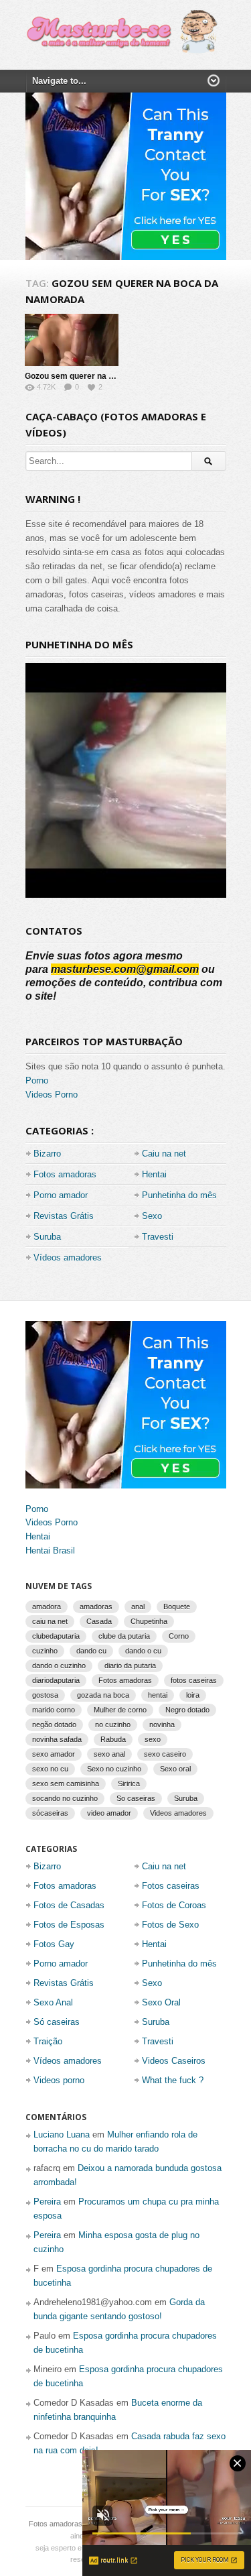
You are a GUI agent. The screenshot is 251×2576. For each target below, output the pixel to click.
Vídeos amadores (68, 1257)
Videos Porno (52, 1095)
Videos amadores (178, 1813)
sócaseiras (50, 1813)
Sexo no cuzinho (114, 1769)
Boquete (177, 1606)
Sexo (152, 1216)
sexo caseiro (165, 1754)
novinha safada (57, 1739)
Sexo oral (175, 1769)
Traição (48, 2041)
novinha (162, 1724)
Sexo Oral (161, 2002)
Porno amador (61, 1195)
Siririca (129, 1783)
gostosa (45, 1695)
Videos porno (59, 2080)
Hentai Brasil (50, 1550)
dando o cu (143, 1651)
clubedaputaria (56, 1636)
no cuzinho (113, 1724)
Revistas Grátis (64, 1216)
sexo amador (54, 1754)
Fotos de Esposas (69, 1925)
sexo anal (109, 1754)
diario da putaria (130, 1665)
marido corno (54, 1710)
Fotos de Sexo (170, 1925)
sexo (153, 1739)
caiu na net (50, 1621)
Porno (37, 1080)
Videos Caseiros (174, 2061)
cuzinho (45, 1651)
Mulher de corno (120, 1710)
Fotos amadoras (65, 1174)
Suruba (47, 1237)
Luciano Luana (62, 2134)
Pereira (47, 2202)
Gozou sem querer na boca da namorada (102, 376)
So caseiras (136, 1798)
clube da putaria (124, 1636)
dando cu (91, 1651)
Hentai (154, 1174)
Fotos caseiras (171, 1886)
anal (138, 1606)
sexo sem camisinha (66, 1783)
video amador (109, 1813)
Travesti (158, 1237)
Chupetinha (149, 1621)
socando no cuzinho (65, 1798)
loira (193, 1695)
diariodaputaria (56, 1680)
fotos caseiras (194, 1680)
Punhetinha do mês (179, 1195)
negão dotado (54, 1724)
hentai (158, 1695)
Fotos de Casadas (69, 1905)
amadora (47, 1606)
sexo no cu (50, 1769)
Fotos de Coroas (174, 1905)
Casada (99, 1621)
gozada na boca (103, 1695)
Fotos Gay (54, 1944)
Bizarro (47, 1154)
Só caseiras (57, 2022)
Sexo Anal (53, 2002)
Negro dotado (187, 1710)
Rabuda (113, 1739)
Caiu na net (164, 1154)
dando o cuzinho (59, 1665)
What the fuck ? (173, 2080)
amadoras (96, 1606)
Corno (179, 1636)
